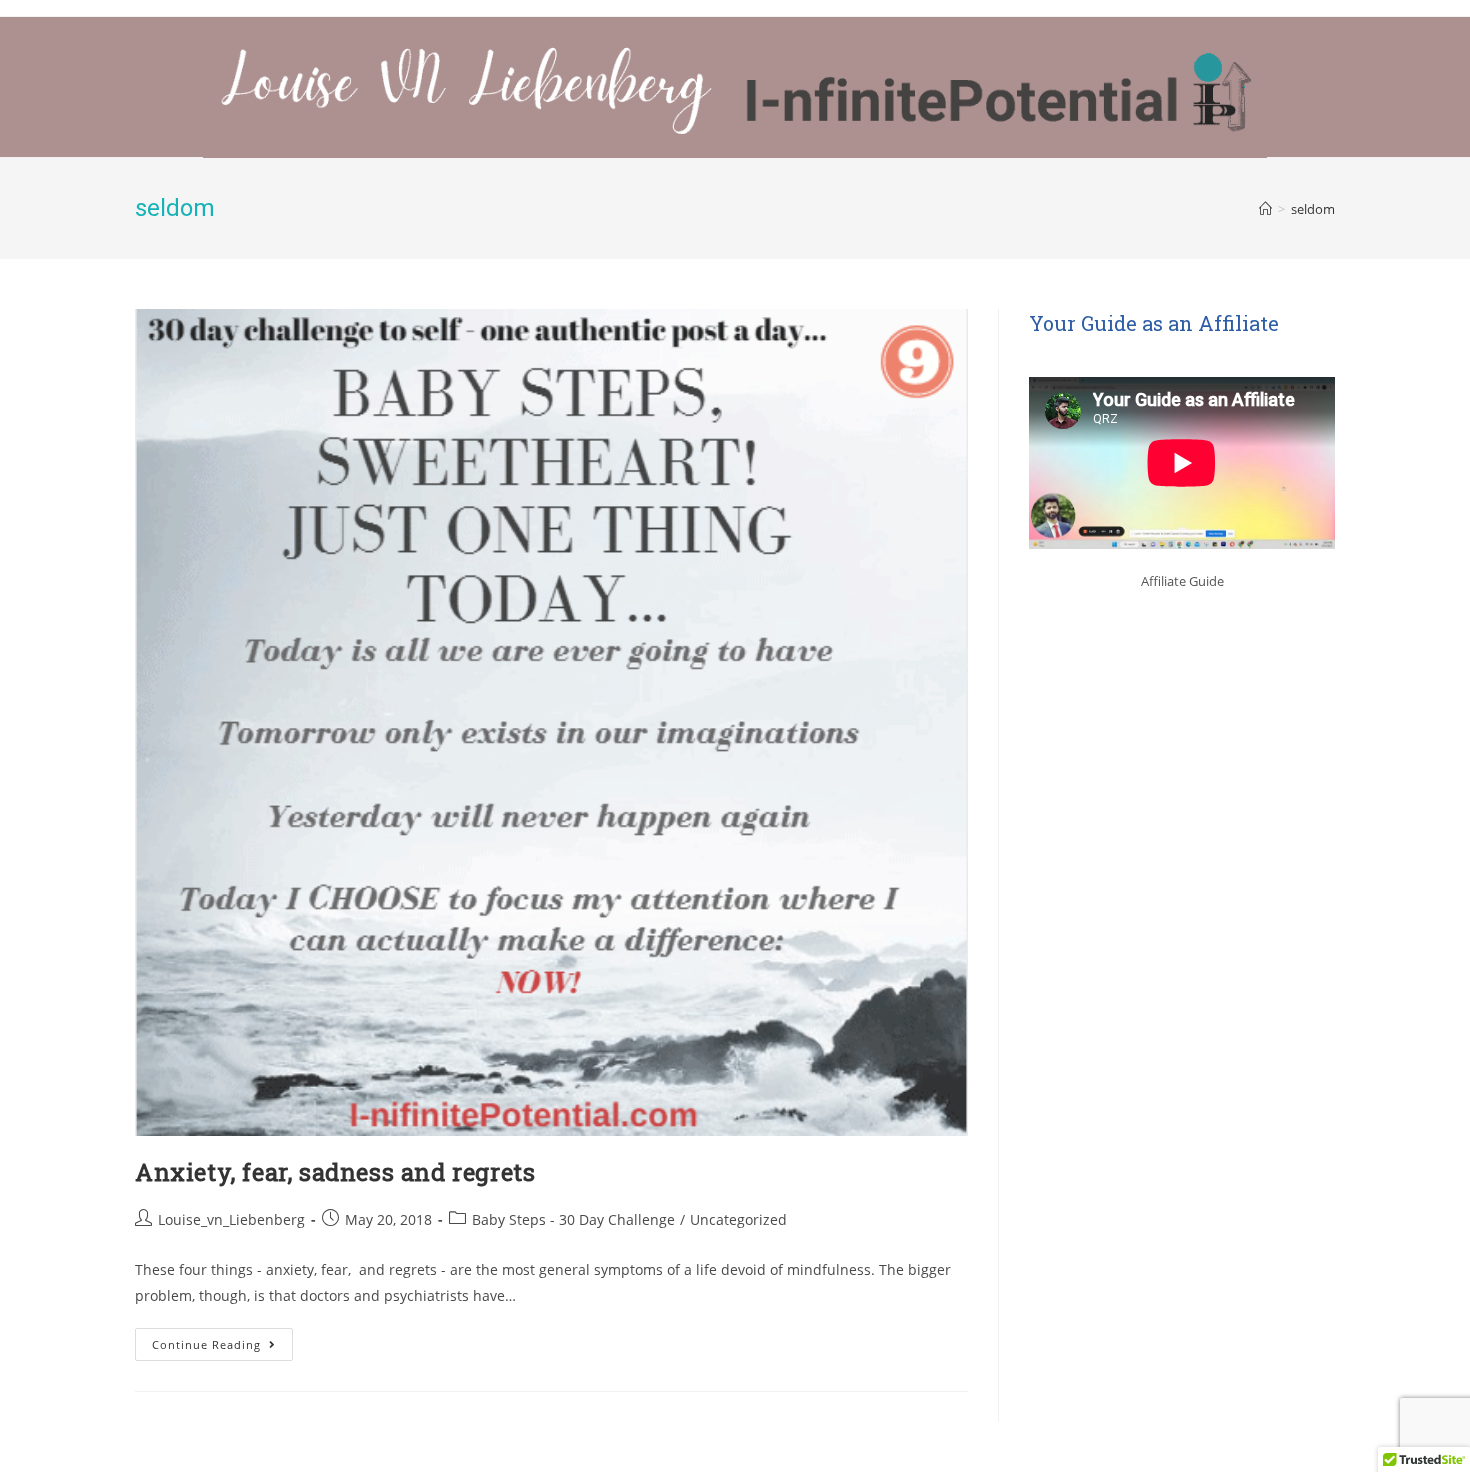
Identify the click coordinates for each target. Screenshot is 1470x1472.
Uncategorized (738, 1219)
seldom (1313, 209)
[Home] (1265, 209)
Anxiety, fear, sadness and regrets (335, 1172)
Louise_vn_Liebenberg (231, 1219)
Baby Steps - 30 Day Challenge (573, 1219)
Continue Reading (222, 1340)
